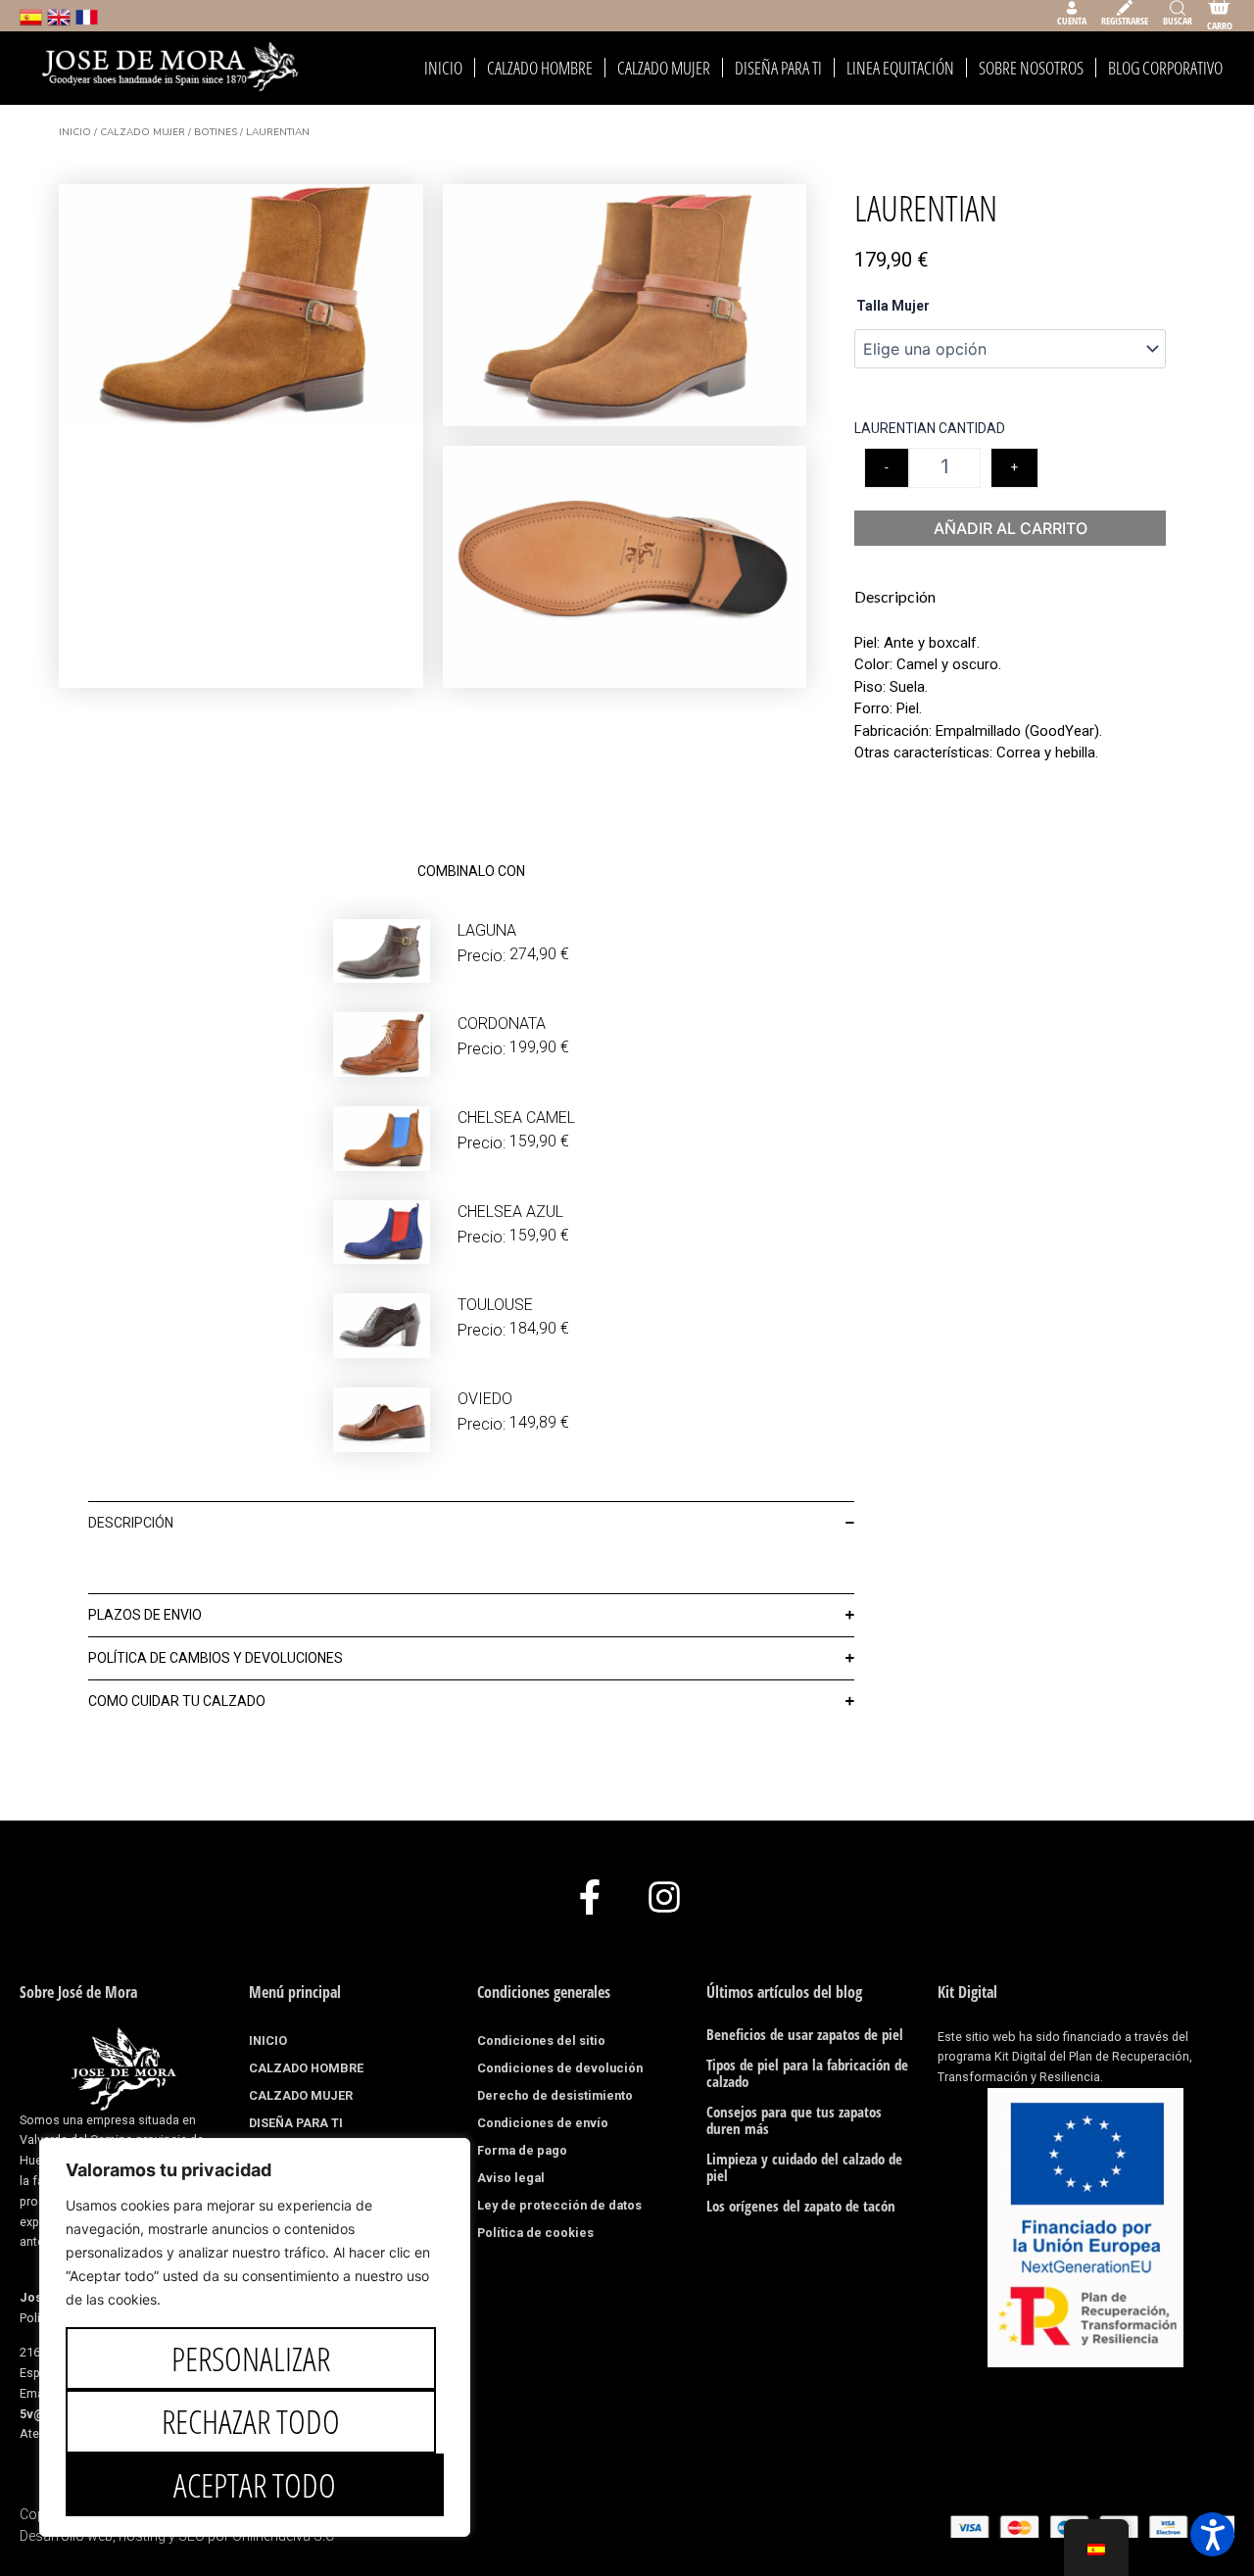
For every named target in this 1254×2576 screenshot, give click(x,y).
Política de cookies (535, 2233)
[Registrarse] (1125, 8)
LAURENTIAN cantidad (930, 428)
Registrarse (1125, 21)
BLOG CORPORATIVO (1165, 68)
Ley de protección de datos (559, 2205)
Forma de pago (522, 2150)
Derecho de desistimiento (555, 2095)
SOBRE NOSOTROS (1031, 68)
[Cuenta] (1072, 8)
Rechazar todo (251, 2421)
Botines (216, 132)
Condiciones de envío (543, 2123)
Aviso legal (511, 2178)
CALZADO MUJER (664, 68)
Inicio (75, 132)
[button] (1212, 2534)
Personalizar (251, 2358)
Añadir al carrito (1011, 528)
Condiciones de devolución (560, 2068)
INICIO (443, 68)
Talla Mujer (893, 306)
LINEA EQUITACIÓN (900, 68)
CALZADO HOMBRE (540, 68)
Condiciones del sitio (541, 2041)
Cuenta (1072, 21)
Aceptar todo (255, 2485)
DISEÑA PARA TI (778, 68)
